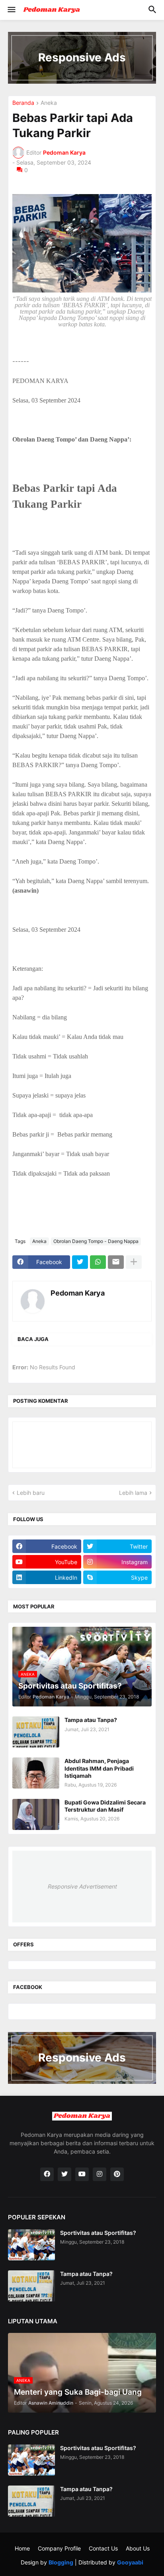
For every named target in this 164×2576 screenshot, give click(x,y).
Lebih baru (31, 1493)
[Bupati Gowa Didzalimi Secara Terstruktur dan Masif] (36, 1814)
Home (22, 2548)
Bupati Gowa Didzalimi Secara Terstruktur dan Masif (105, 1806)
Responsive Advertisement (82, 1886)
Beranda (23, 103)
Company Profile (59, 2548)
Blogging (61, 2562)
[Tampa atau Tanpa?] (36, 1732)
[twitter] (64, 2174)
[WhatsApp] (98, 1262)
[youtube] (82, 2174)
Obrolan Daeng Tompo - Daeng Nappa (96, 1241)
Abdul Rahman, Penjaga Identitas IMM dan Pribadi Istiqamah (99, 1768)
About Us (138, 2548)
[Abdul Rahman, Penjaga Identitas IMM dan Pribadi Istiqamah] (36, 1773)
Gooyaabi (130, 2562)
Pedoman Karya (78, 1293)
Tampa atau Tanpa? (91, 1720)
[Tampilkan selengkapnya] (134, 1262)
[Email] (116, 1262)
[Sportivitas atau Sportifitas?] (31, 2245)
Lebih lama (133, 1493)
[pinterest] (117, 2174)
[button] (11, 10)
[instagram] (100, 2174)
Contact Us (103, 2548)
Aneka (49, 103)
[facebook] (47, 2174)
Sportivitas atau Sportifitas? (98, 2233)
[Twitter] (80, 1262)
